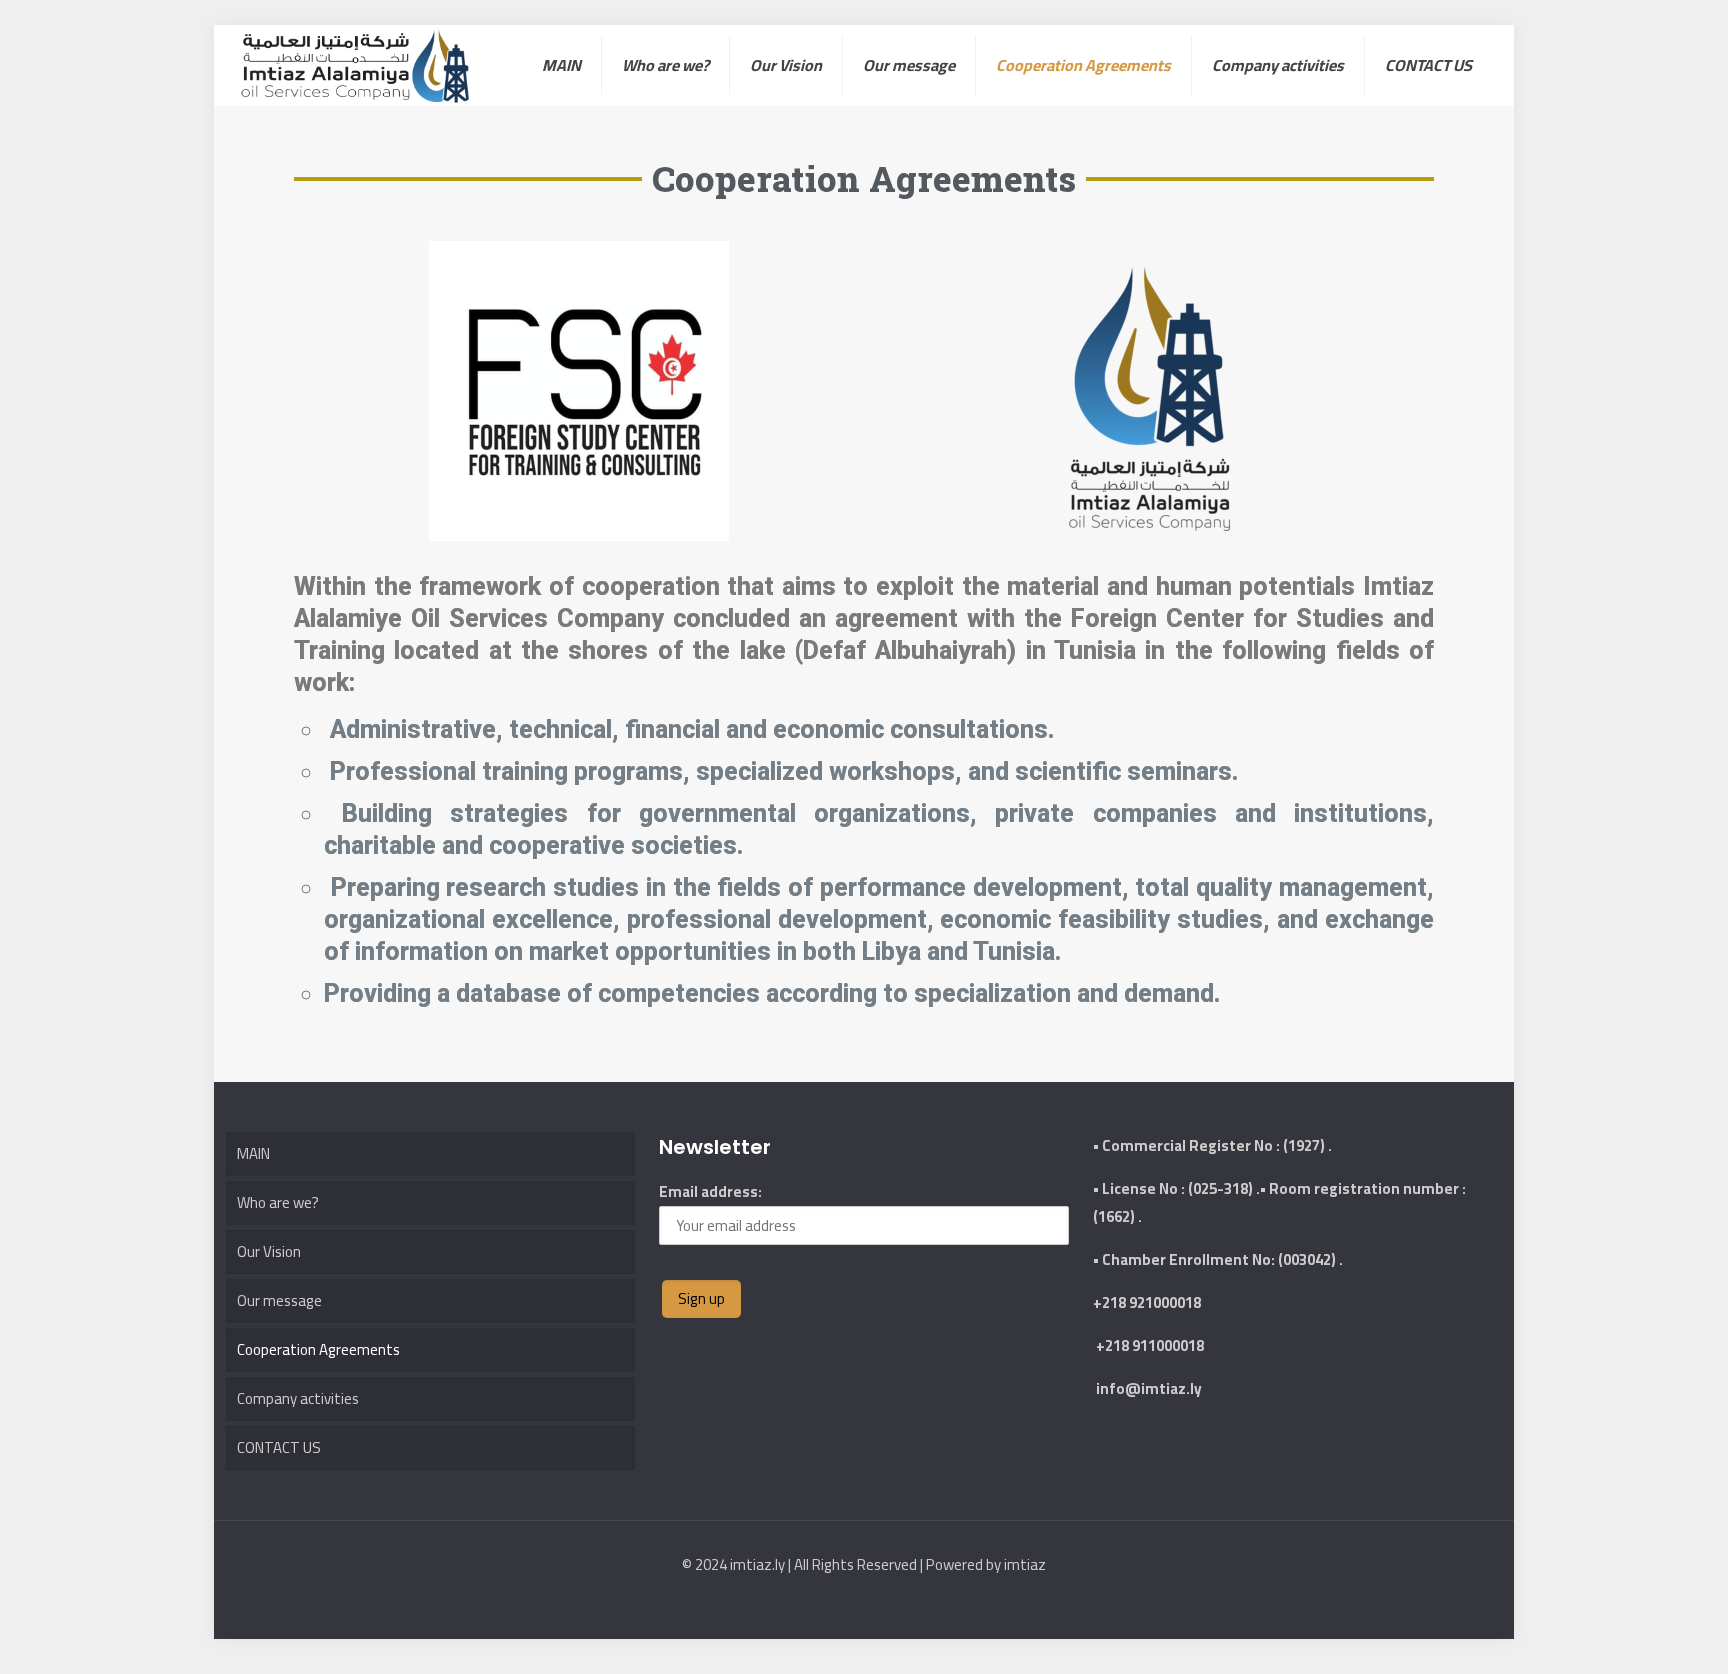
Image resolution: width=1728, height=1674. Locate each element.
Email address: (710, 1191)
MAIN (253, 1153)
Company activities (298, 1398)
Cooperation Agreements (318, 1349)
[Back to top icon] (1632, 1633)
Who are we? (278, 1202)
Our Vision (269, 1251)
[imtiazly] (354, 65)
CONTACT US (279, 1447)
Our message (279, 1300)
